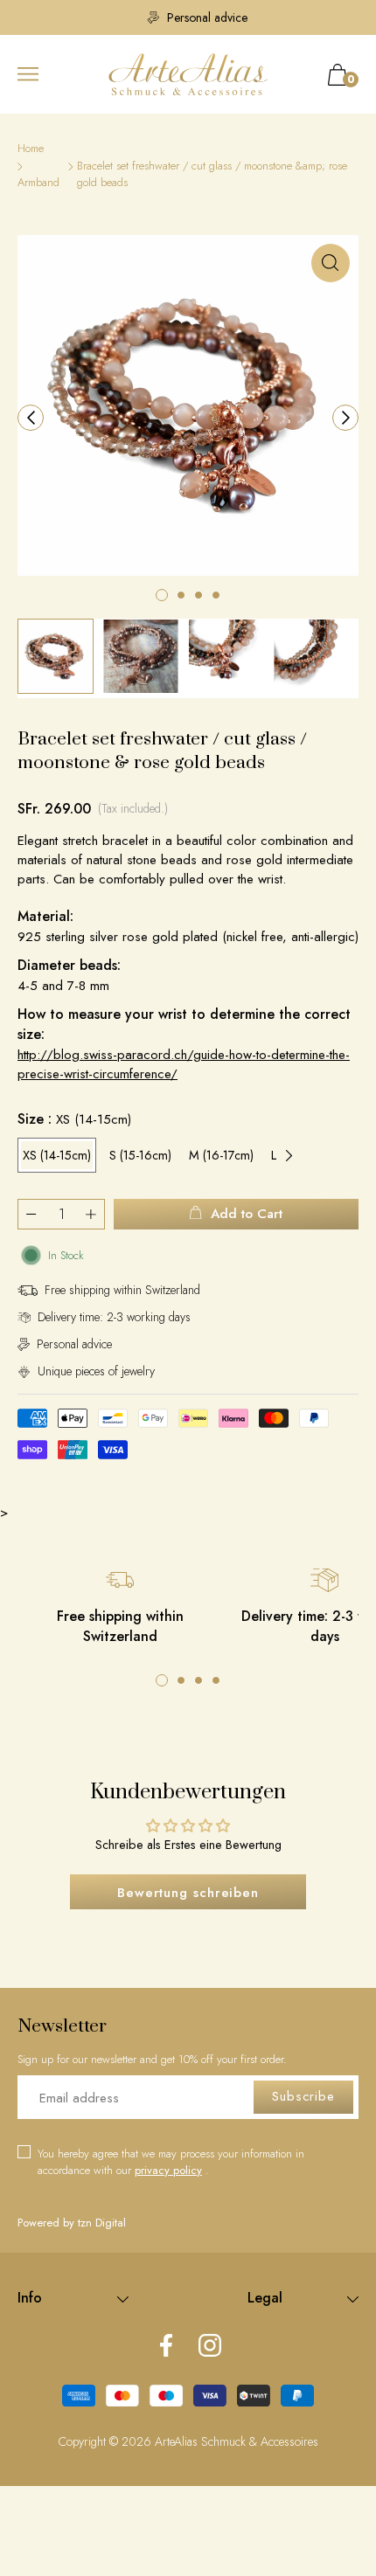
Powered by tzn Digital (72, 2223)
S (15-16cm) (140, 1155)
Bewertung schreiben (188, 1893)
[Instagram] (210, 2347)
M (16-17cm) (221, 1155)
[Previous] (31, 418)
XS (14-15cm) (57, 1155)
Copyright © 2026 (107, 2441)
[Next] (345, 418)
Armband (38, 182)
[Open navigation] (28, 74)
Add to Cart (247, 1214)
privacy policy (168, 2170)
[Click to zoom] (331, 263)
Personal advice (197, 17)
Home (31, 148)
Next (289, 1155)
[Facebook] (166, 2347)
